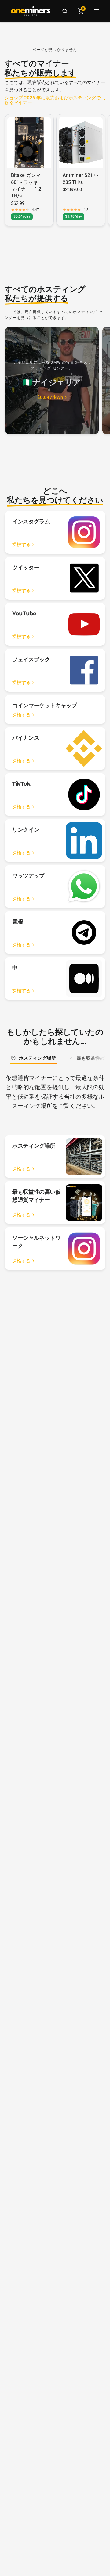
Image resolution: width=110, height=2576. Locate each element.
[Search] (65, 11)
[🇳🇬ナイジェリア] (52, 381)
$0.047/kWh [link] (50, 398)
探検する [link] (21, 545)
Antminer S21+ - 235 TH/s (81, 179)
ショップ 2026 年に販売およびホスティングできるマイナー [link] (53, 100)
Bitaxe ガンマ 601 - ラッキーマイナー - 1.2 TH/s (27, 186)
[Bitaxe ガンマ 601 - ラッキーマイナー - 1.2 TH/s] (29, 143)
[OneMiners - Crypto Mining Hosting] (31, 11)
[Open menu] (97, 11)
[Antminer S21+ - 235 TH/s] (81, 143)
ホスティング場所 (37, 1058)
